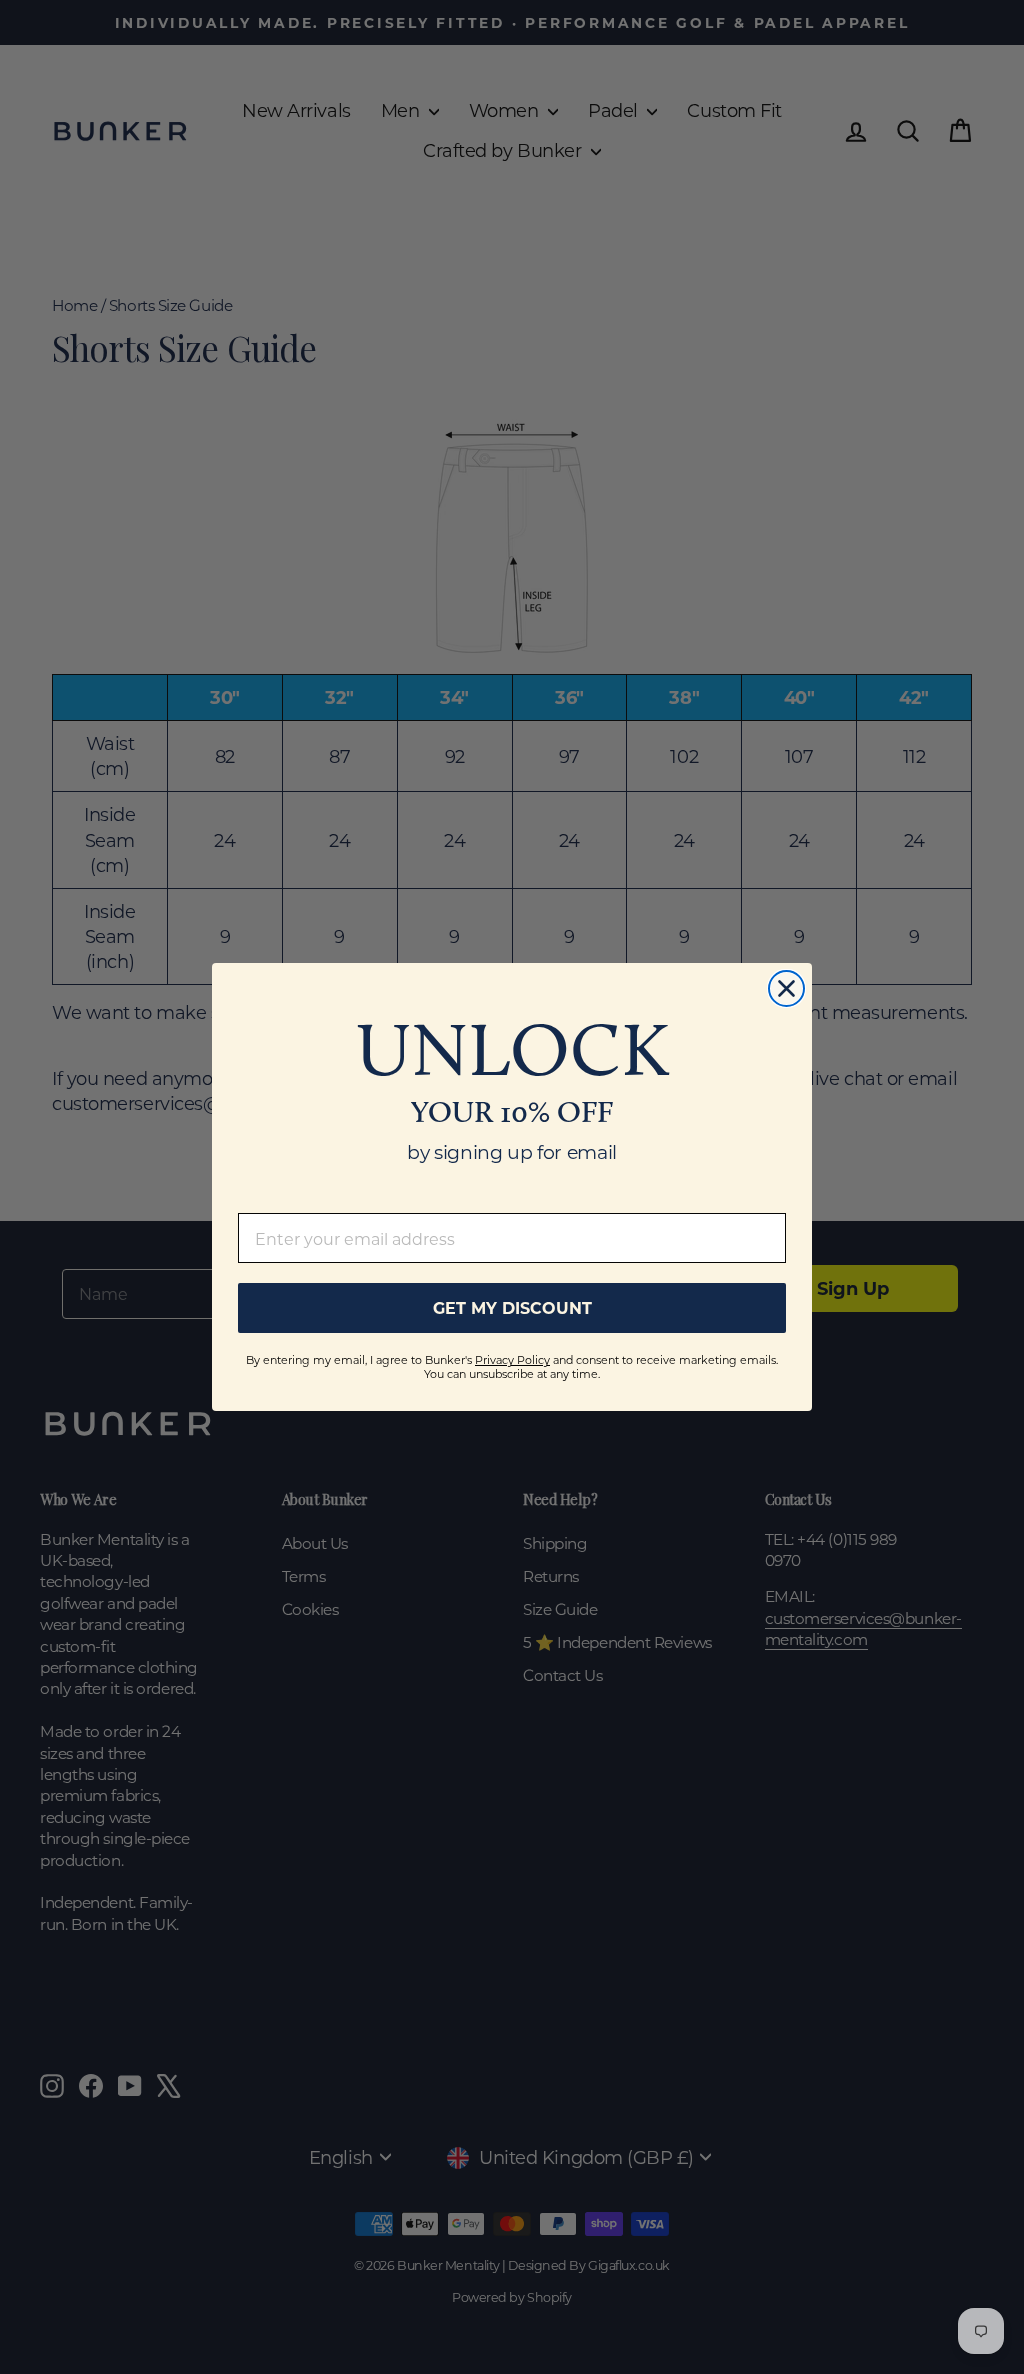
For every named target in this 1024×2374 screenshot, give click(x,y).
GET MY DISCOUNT (512, 1307)
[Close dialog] (786, 988)
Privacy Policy (512, 1360)
